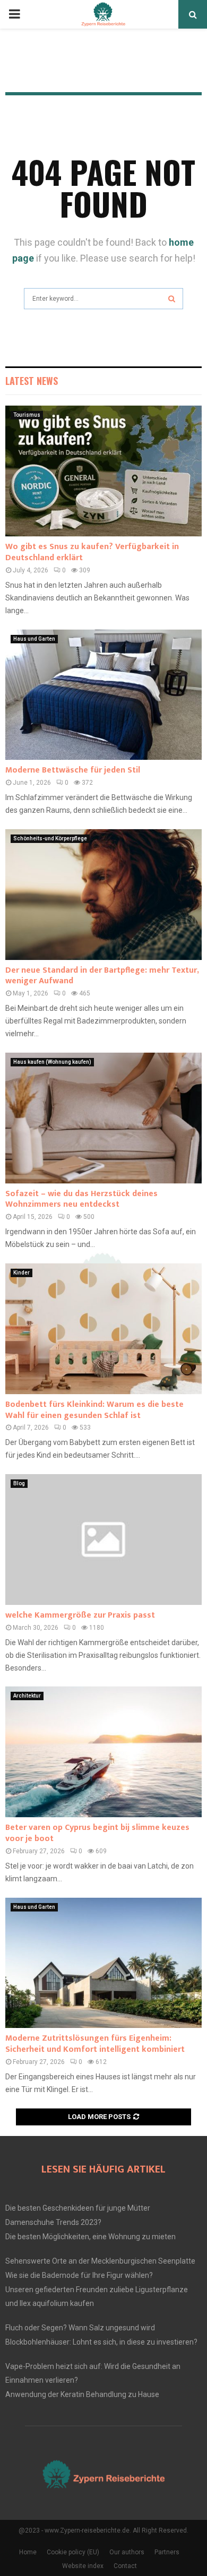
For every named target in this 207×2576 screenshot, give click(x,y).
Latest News (32, 381)
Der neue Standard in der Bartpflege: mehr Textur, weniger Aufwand (102, 976)
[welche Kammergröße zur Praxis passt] (103, 1540)
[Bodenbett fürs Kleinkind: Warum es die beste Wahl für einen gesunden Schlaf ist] (103, 1329)
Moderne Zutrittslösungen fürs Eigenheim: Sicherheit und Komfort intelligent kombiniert (95, 2044)
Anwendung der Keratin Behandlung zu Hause (82, 2394)
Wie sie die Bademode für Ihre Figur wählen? (79, 2275)
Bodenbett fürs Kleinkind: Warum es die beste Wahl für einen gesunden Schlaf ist (94, 1410)
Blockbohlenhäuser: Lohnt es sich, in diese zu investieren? (101, 2342)
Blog (19, 1483)
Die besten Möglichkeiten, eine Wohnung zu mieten (90, 2237)
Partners (167, 2552)
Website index (83, 2566)
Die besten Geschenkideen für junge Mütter (78, 2208)
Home (28, 2552)
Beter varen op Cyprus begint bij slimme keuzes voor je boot (97, 1833)
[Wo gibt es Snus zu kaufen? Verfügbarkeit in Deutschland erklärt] (103, 471)
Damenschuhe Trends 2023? (53, 2222)
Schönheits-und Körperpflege (50, 838)
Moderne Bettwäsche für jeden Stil (73, 770)
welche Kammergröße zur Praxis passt (80, 1615)
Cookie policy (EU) (73, 2552)
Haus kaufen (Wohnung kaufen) (52, 1062)
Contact (125, 2566)
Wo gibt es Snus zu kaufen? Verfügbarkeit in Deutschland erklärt (92, 552)
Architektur (27, 1696)
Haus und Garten (34, 639)
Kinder (21, 1273)
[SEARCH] (172, 299)
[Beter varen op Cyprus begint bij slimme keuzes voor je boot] (103, 1752)
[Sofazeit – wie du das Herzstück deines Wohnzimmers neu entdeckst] (103, 1118)
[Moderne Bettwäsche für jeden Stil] (103, 695)
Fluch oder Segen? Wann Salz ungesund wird (80, 2328)
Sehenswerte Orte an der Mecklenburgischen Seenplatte (100, 2261)
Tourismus (27, 415)
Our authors (127, 2552)
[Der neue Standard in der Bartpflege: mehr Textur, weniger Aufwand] (103, 895)
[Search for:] (103, 297)
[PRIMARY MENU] (14, 14)
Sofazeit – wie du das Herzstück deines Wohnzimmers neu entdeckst (81, 1199)
